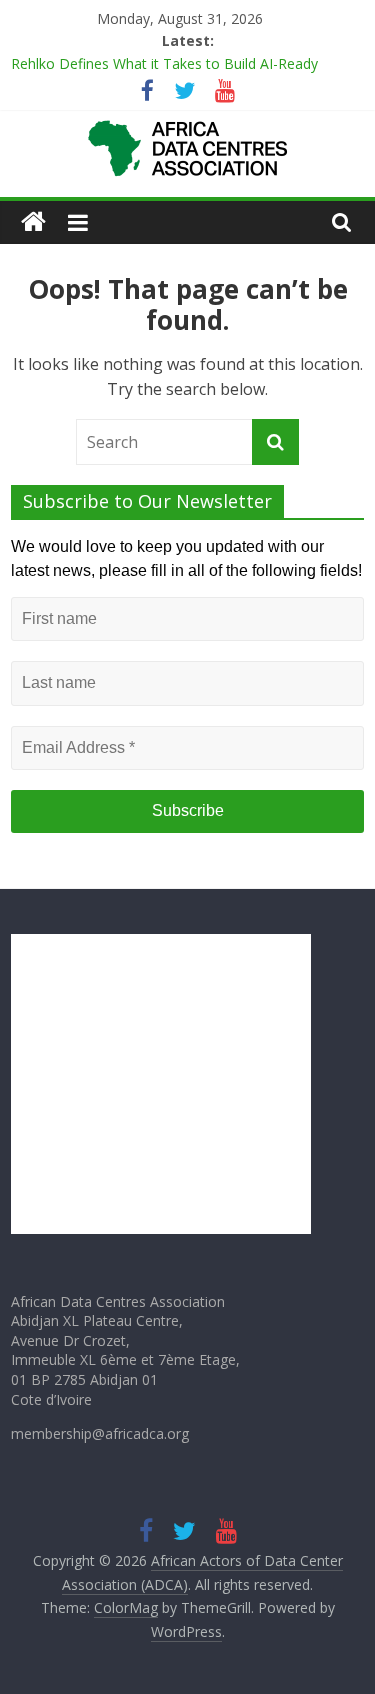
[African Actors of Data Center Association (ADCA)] (33, 222)
